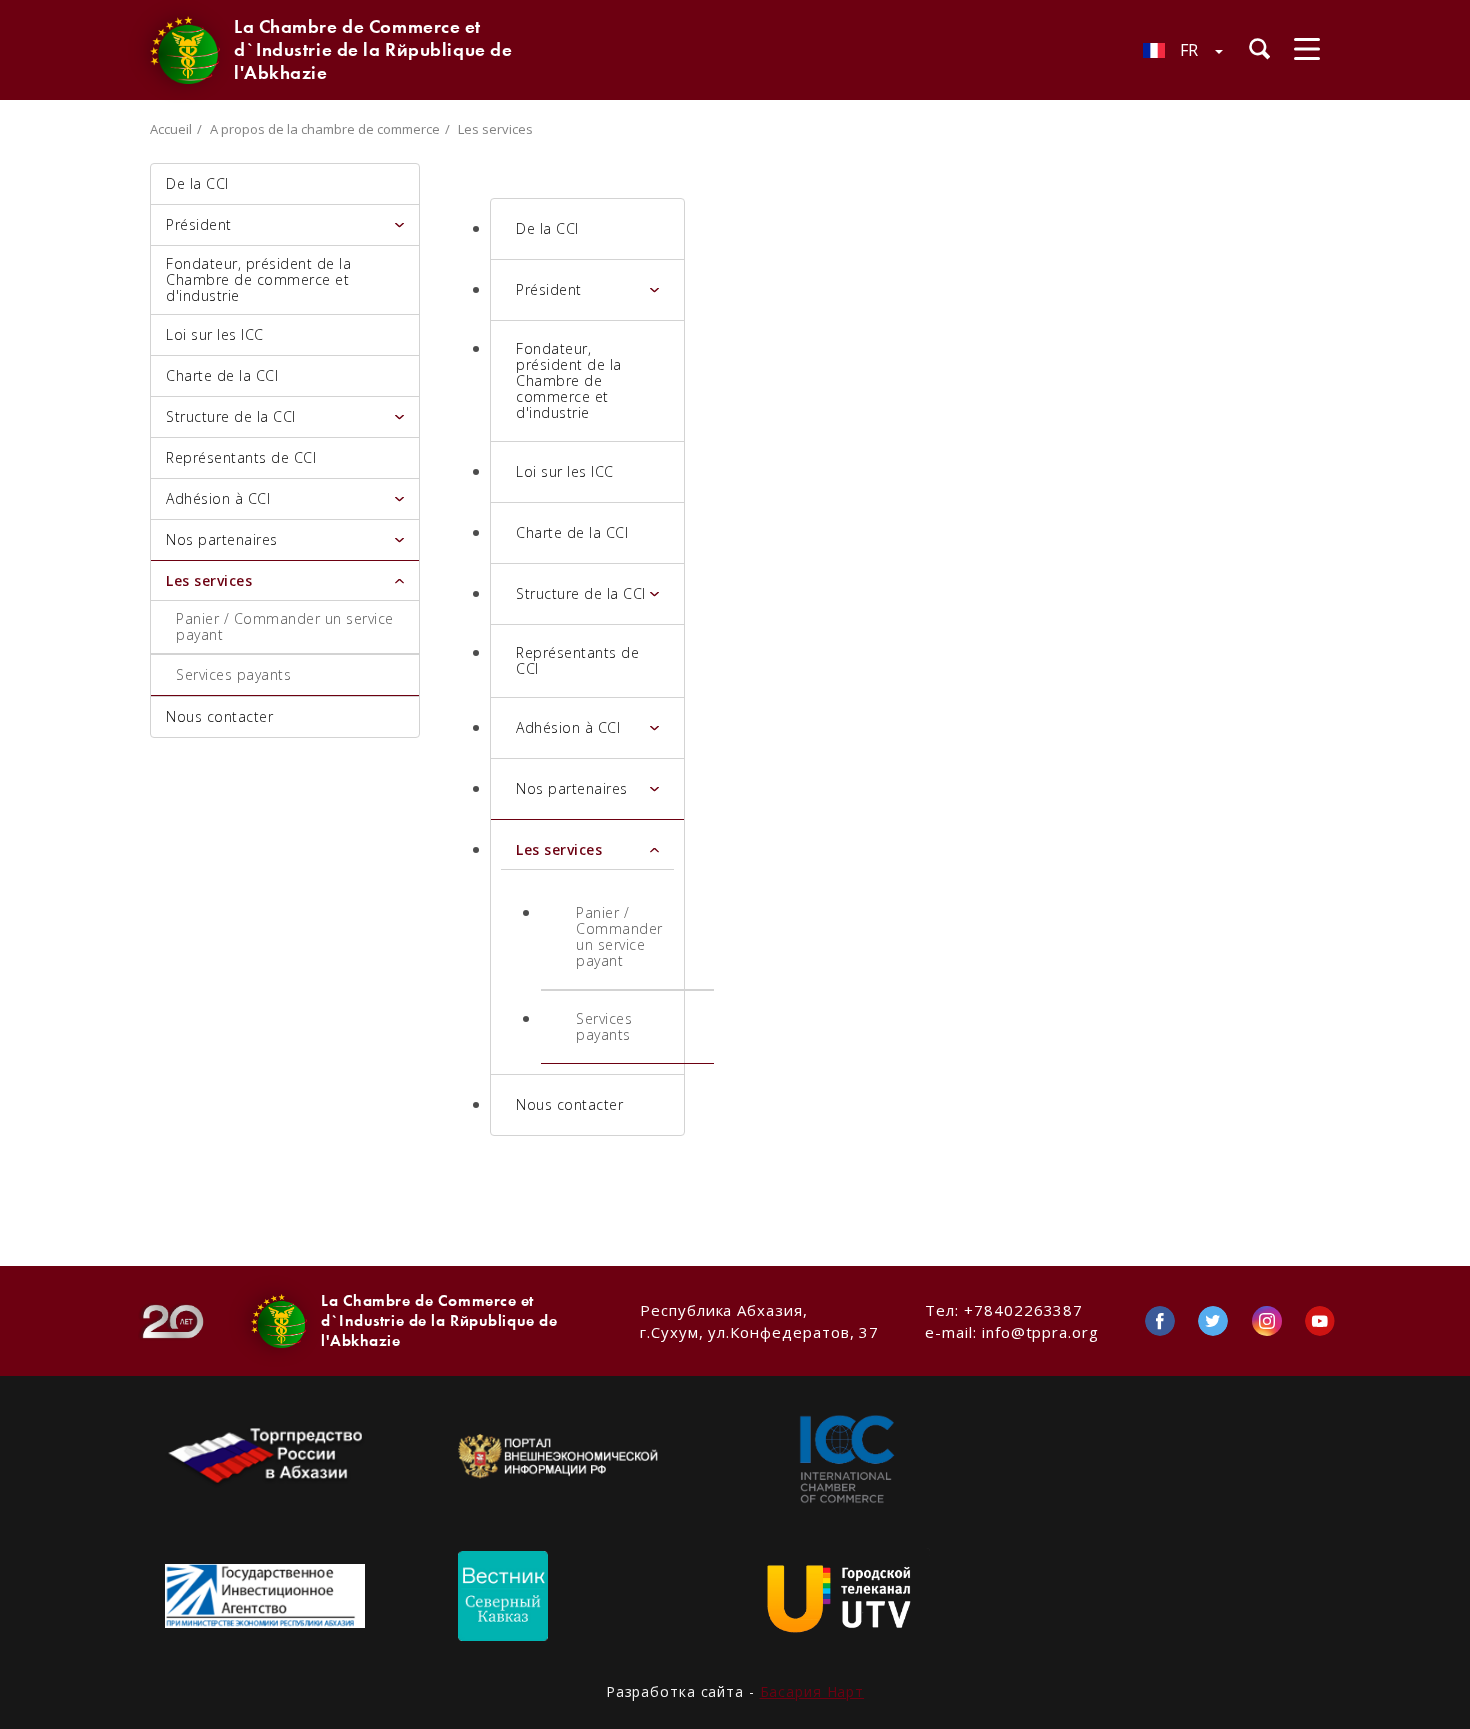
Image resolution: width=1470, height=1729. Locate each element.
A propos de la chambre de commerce (325, 129)
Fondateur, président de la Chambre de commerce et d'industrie (258, 279)
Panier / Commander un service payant (285, 626)
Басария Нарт (812, 1691)
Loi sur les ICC (215, 334)
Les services (209, 580)
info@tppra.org (1040, 1332)
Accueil (171, 129)
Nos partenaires (222, 539)
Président (199, 224)
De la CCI (197, 183)
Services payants (233, 674)
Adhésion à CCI (218, 498)
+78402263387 (1023, 1310)
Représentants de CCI (241, 457)
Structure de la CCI (231, 416)
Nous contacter (219, 716)
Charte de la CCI (222, 375)
